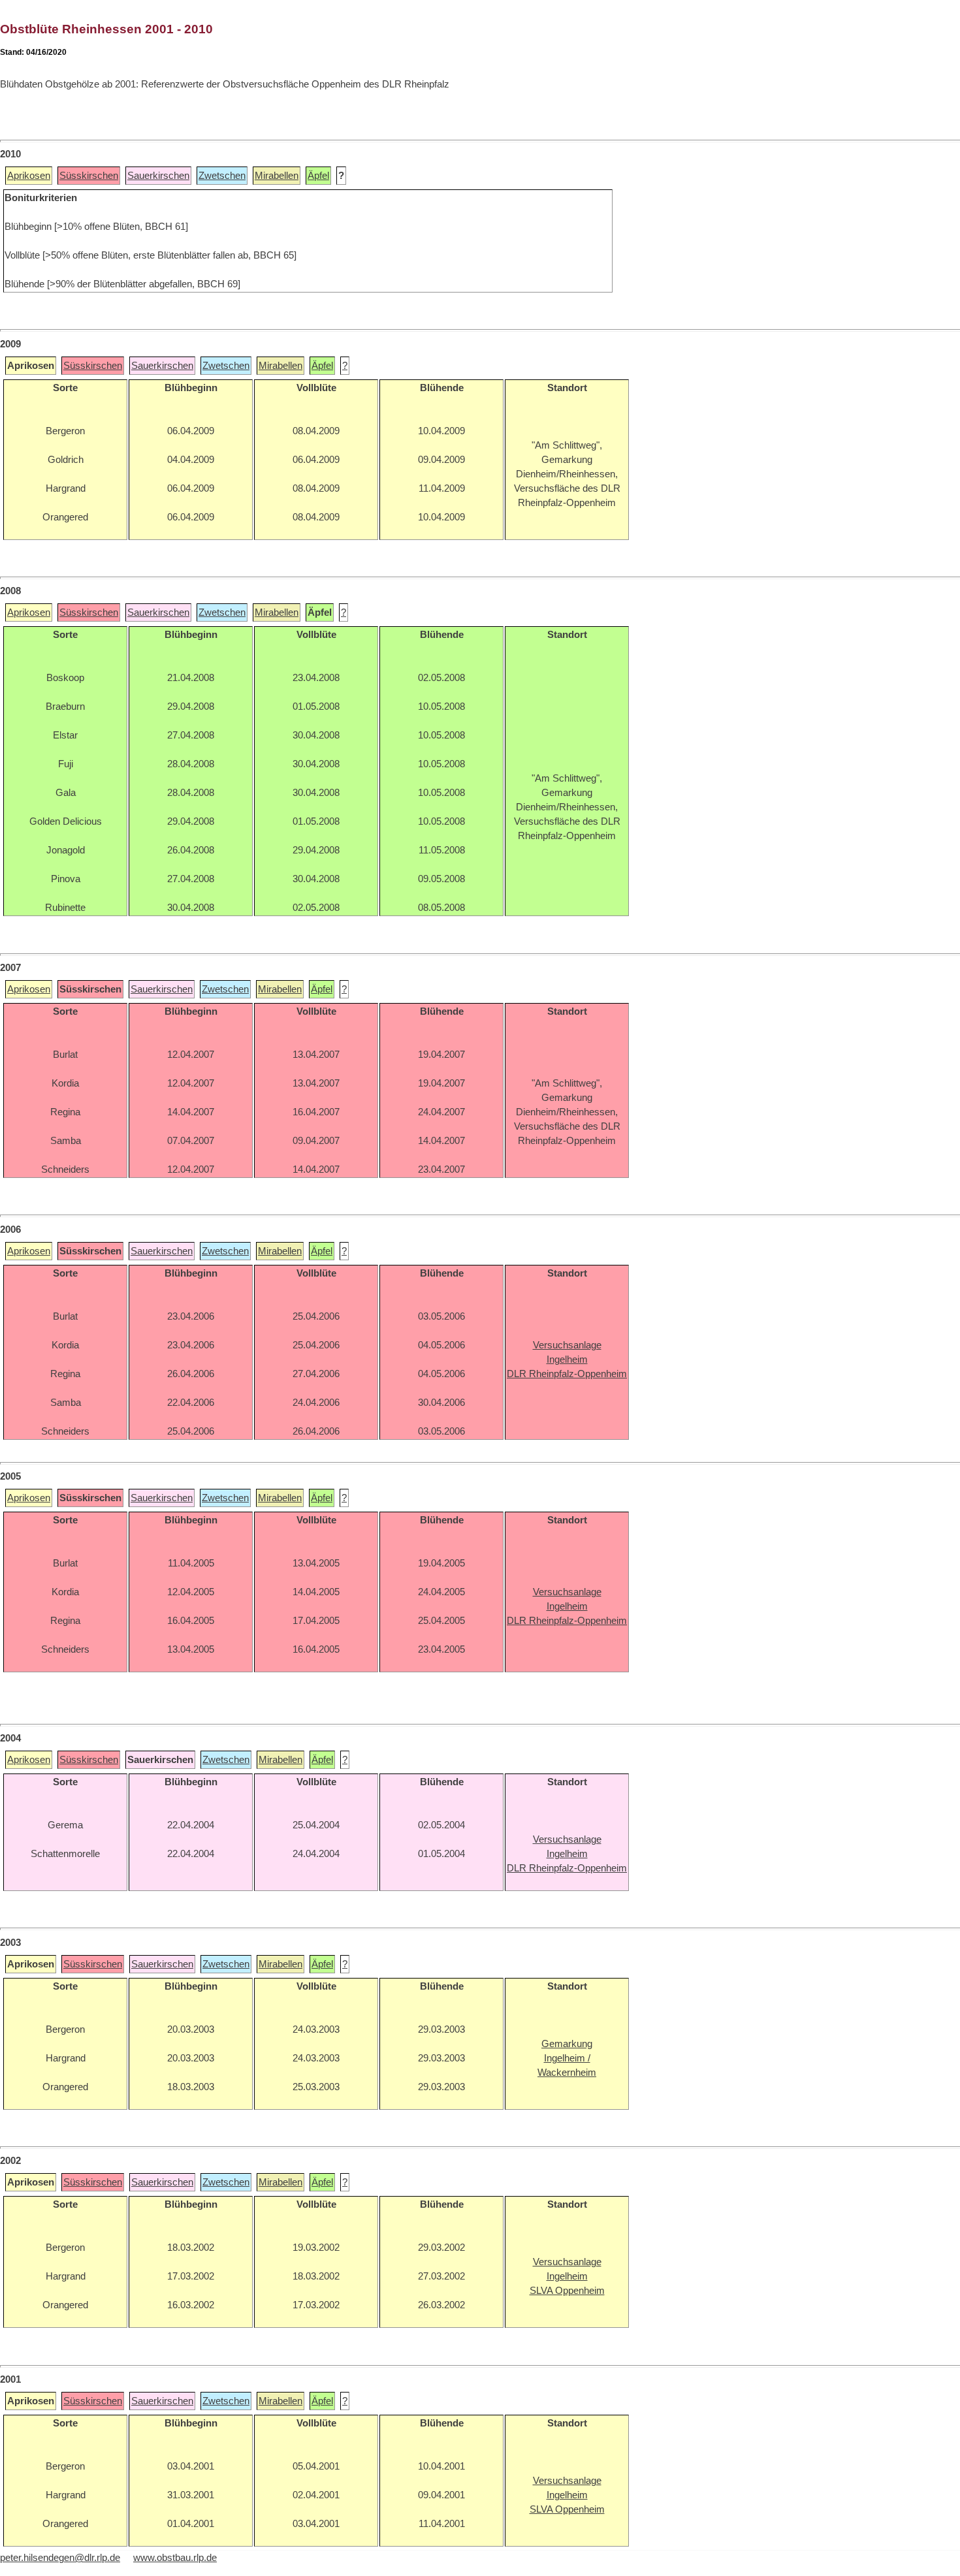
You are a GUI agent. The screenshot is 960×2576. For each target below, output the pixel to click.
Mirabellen (277, 176)
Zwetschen (222, 176)
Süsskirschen (89, 176)
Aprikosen (29, 176)
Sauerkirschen (158, 176)
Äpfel (318, 176)
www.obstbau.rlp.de (175, 2558)
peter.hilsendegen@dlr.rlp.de (60, 2558)
